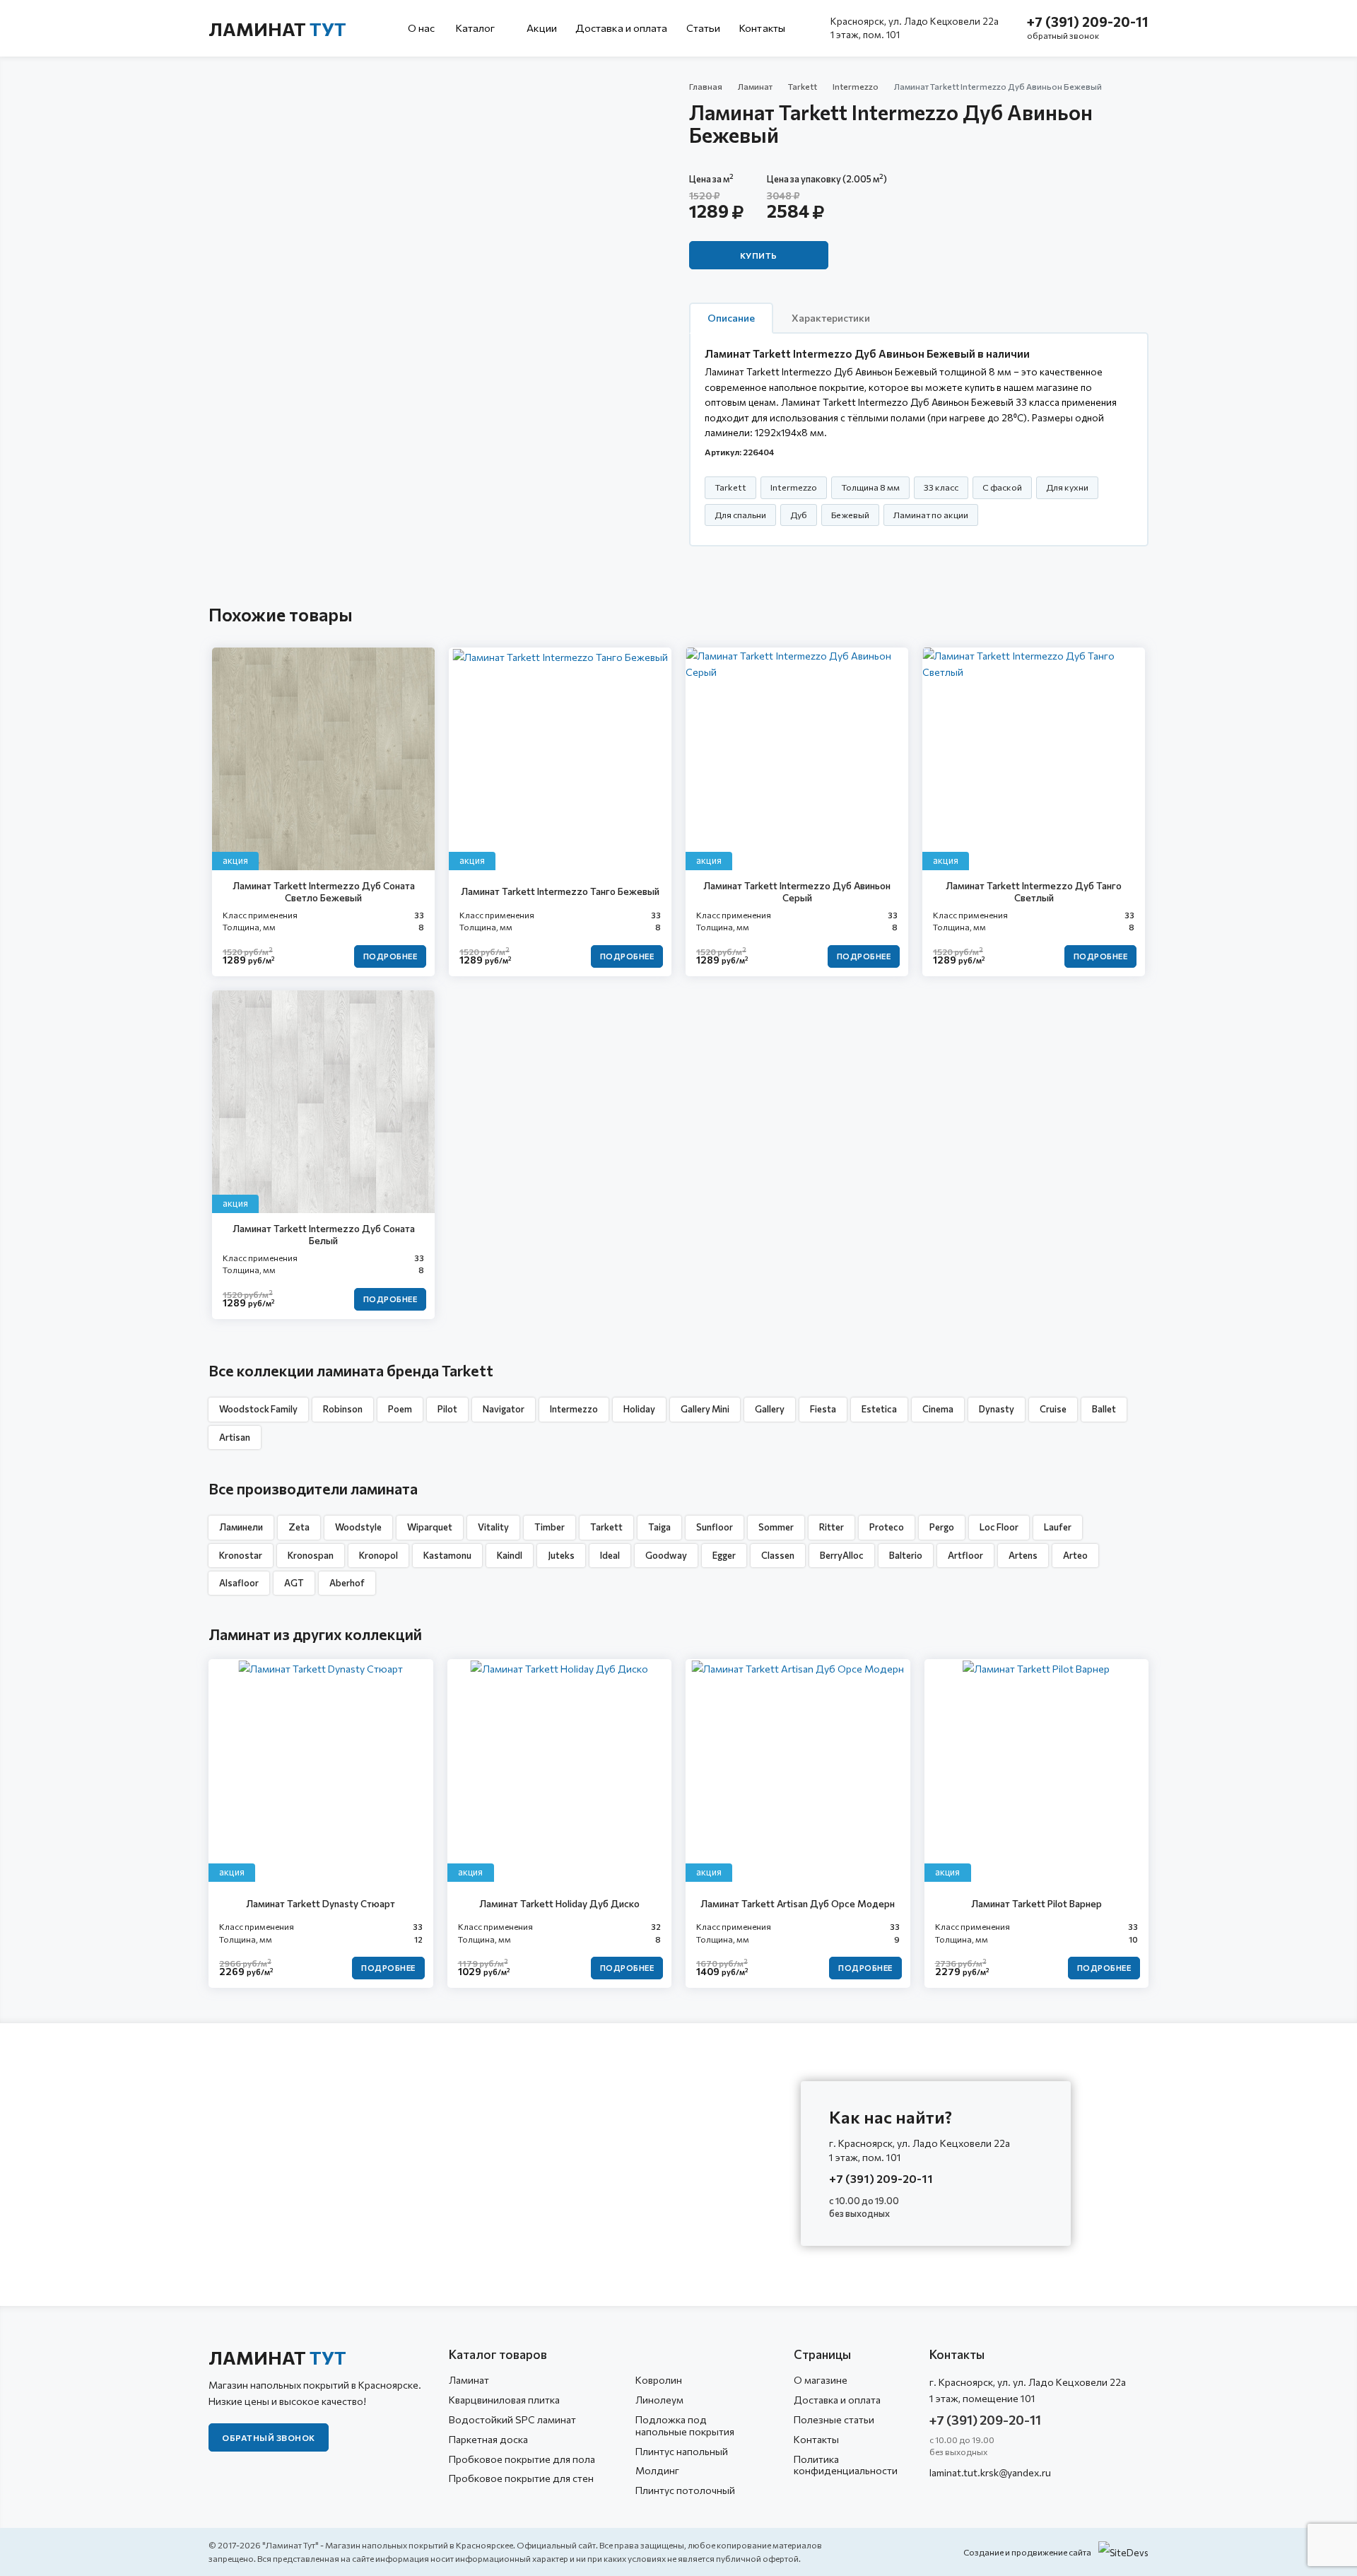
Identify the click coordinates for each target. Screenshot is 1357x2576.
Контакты (762, 28)
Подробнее (390, 956)
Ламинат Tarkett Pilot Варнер (1036, 1903)
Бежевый (850, 515)
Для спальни (740, 515)
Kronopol (378, 1555)
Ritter (832, 1527)
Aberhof (347, 1583)
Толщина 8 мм (870, 487)
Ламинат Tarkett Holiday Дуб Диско (559, 1903)
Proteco (887, 1527)
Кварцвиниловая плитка (504, 2400)
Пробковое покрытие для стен (521, 2478)
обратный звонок (1063, 35)
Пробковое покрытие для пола (522, 2459)
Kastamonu (447, 1555)
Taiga (659, 1527)
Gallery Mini (705, 1409)
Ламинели (241, 1527)
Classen (778, 1555)
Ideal (610, 1555)
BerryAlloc (842, 1555)
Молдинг (657, 2470)
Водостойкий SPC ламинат (512, 2419)
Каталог (476, 28)
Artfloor (965, 1555)
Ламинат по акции (931, 515)
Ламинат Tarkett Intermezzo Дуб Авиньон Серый (797, 892)
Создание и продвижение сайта (1027, 2552)
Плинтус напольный (682, 2451)
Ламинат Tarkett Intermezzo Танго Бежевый (560, 891)
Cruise (1053, 1409)
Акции (542, 28)
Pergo (942, 1527)
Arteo (1075, 1555)
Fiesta (823, 1409)
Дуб (799, 515)
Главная (706, 86)
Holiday (639, 1409)
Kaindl (510, 1555)
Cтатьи (704, 28)
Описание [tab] (731, 318)
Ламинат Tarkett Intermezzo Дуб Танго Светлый (1034, 892)
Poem (400, 1409)
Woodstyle (358, 1527)
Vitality (493, 1527)
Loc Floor (999, 1527)
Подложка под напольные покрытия (685, 2425)
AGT (294, 1583)
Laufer (1058, 1527)
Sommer (776, 1527)
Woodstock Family (258, 1409)
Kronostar (241, 1555)
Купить (759, 255)
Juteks (561, 1555)
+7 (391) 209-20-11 (1088, 22)
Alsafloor (239, 1583)
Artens (1023, 1555)
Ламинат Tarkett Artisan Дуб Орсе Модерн (798, 1903)
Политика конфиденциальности (846, 2465)
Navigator (504, 1409)
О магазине (821, 2380)
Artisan (235, 1437)
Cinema (938, 1409)
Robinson (343, 1409)
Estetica (879, 1409)
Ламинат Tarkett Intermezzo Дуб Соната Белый (324, 1235)
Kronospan (311, 1555)
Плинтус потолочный (685, 2490)
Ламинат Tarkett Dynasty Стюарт (321, 1903)
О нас (422, 28)
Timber (550, 1527)
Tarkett (803, 86)
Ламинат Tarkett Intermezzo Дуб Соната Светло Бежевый (324, 892)
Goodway (666, 1555)
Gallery (770, 1409)
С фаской (1002, 487)
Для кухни (1067, 487)
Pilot (447, 1409)
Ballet (1104, 1409)
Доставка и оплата (622, 28)
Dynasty (997, 1409)
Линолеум (659, 2400)
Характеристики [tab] (831, 318)
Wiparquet (430, 1527)
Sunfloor (715, 1527)
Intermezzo (856, 86)
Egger (724, 1555)
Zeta (299, 1527)
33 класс (941, 487)
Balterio (906, 1555)
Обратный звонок (269, 2437)
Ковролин (659, 2380)
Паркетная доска (488, 2439)
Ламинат (277, 29)
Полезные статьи (834, 2419)
